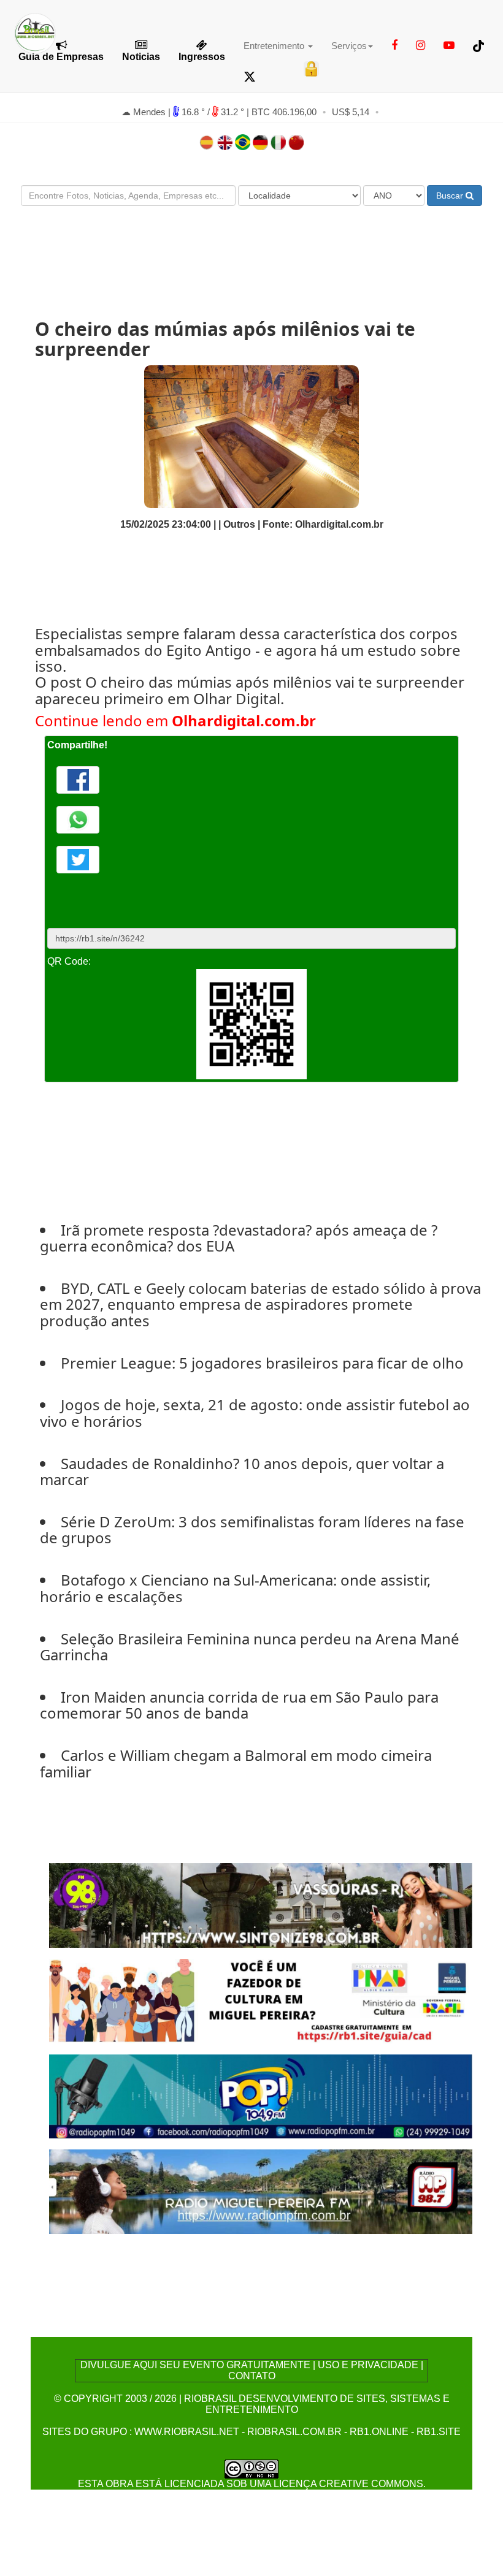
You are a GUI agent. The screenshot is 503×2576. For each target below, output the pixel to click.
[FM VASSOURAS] (261, 1905)
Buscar (451, 196)
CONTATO (252, 2376)
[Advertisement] (251, 251)
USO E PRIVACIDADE (368, 2365)
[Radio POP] (261, 2095)
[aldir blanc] (261, 2000)
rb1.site (439, 2432)
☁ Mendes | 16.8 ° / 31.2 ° (184, 112)
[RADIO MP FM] (261, 2191)
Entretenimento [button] (275, 46)
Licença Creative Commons (348, 2484)
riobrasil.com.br (294, 2432)
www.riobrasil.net (187, 2432)
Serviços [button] (349, 46)
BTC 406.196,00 (284, 112)
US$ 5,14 (351, 112)
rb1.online (379, 2432)
